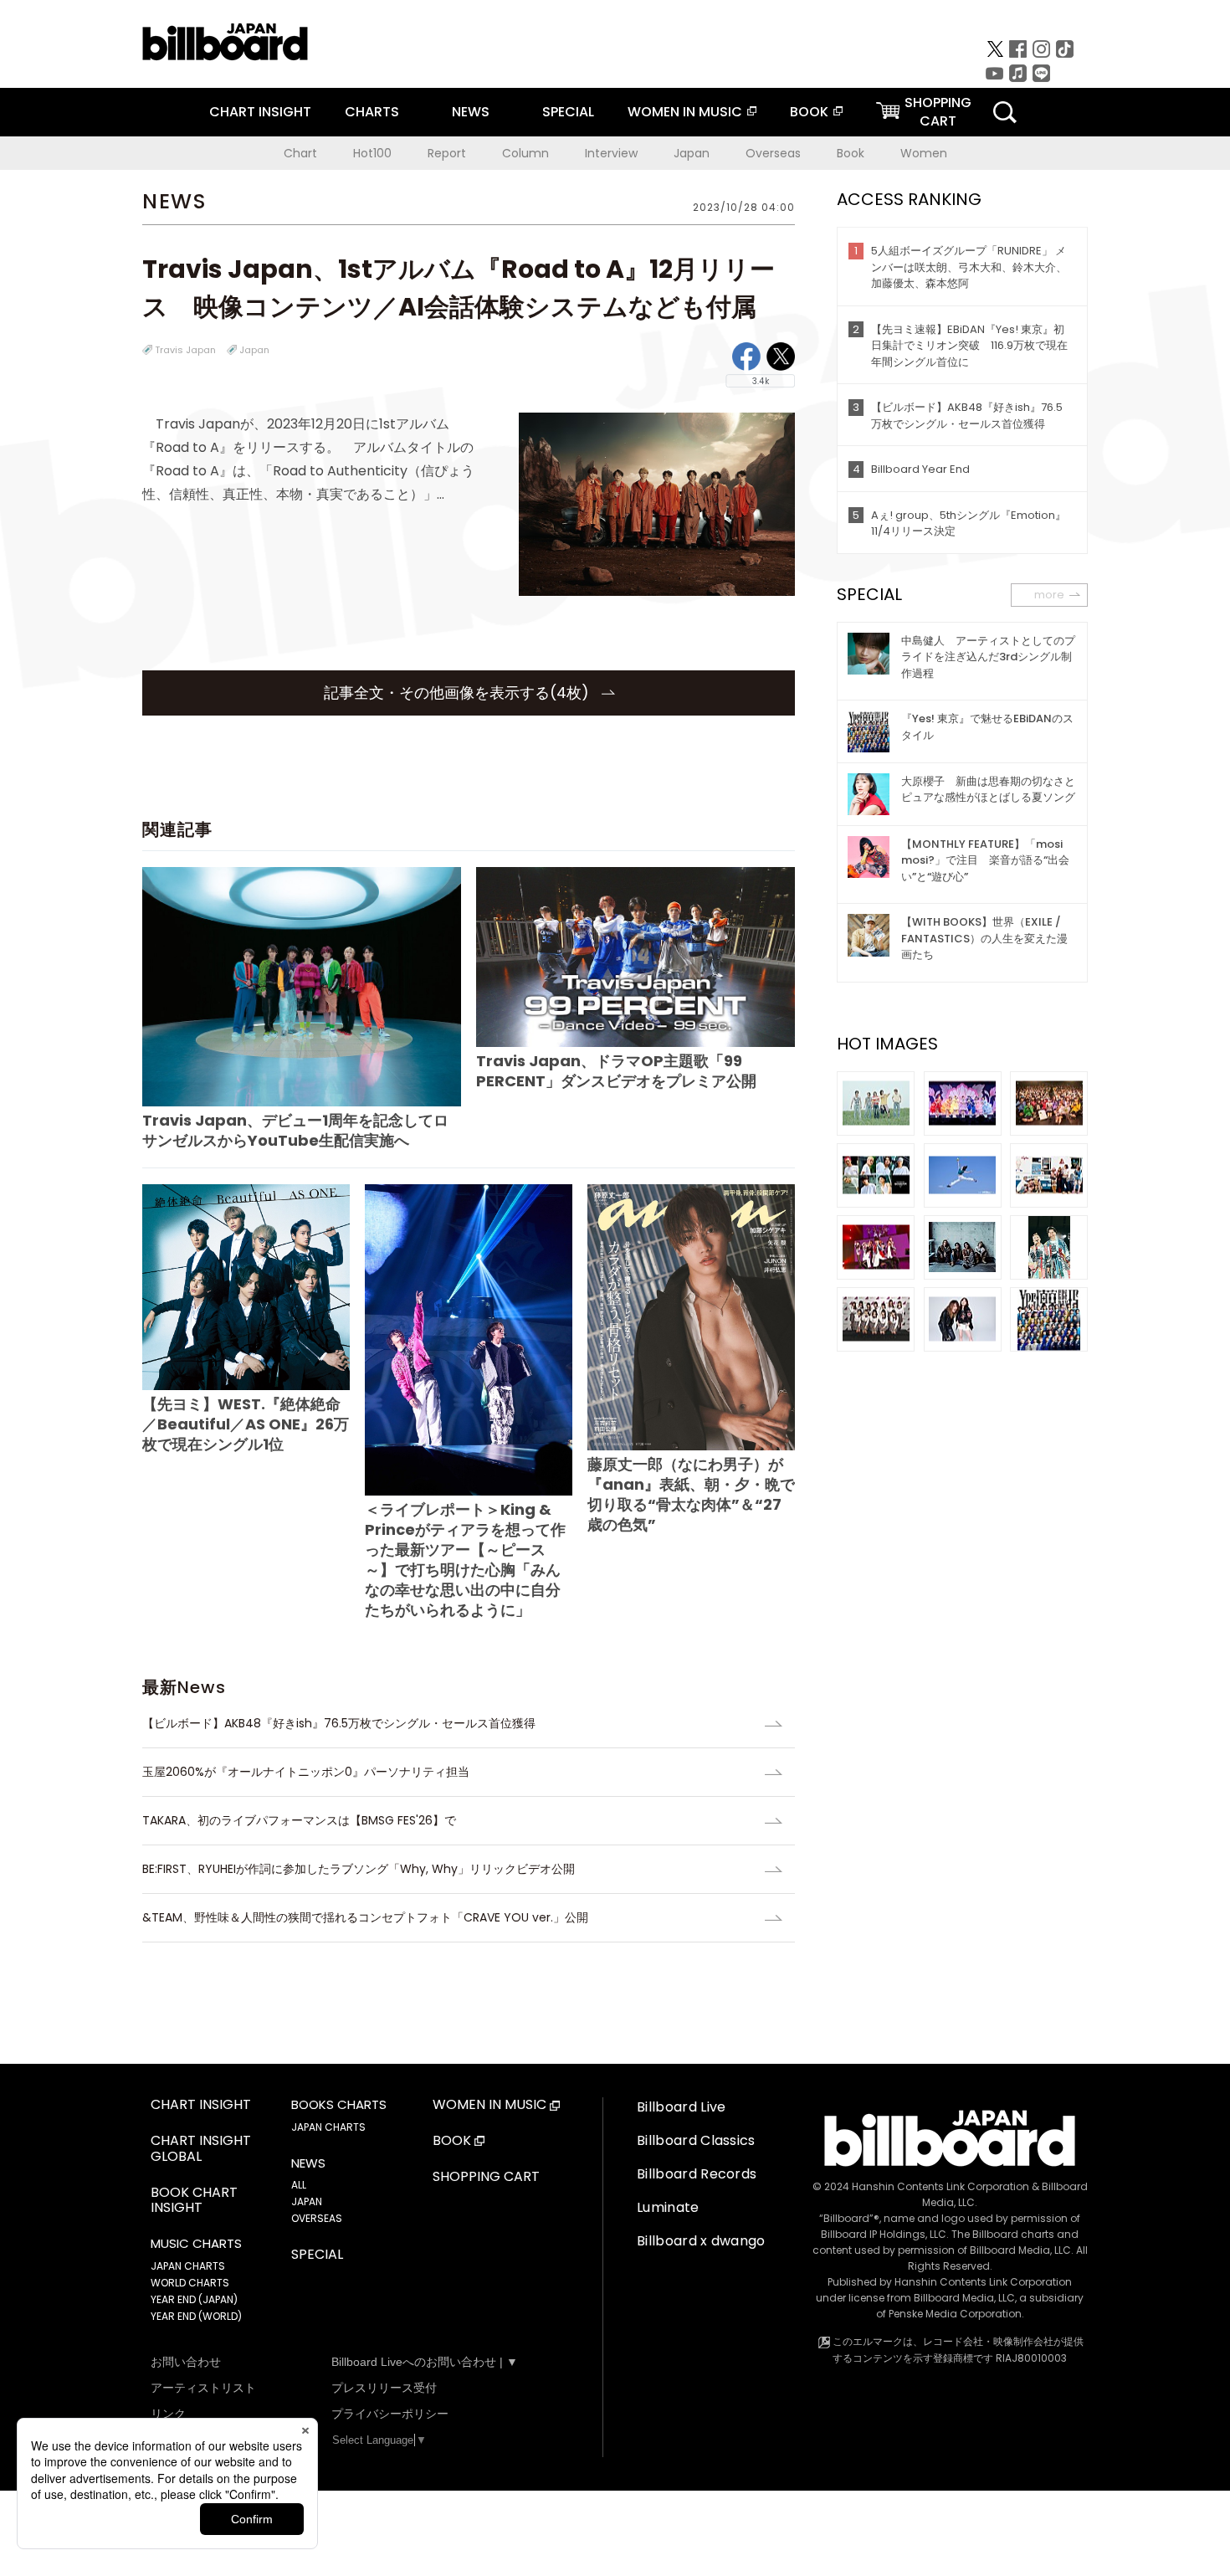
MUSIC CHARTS (196, 2244)
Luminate (668, 2207)
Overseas (773, 153)
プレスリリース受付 (384, 2388)
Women (924, 153)
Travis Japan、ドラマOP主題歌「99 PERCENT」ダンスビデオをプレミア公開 (616, 1071)
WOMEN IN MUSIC (685, 112)
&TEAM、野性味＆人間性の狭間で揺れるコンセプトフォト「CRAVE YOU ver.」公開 (365, 1917)
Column (525, 153)
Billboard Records (697, 2174)
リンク (168, 2414)
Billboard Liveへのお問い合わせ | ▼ (425, 2362)
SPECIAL (568, 112)
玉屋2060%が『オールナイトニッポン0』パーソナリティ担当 (306, 1772)
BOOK (809, 112)
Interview (611, 153)
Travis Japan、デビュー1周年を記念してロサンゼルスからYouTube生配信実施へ (295, 1130)
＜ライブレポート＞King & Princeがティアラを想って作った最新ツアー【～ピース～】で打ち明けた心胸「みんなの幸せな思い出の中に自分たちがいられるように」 (465, 1560)
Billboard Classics (696, 2140)
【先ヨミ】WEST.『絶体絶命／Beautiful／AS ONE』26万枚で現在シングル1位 (246, 1424)
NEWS (471, 112)
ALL (299, 2185)
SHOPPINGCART (938, 112)
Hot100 (372, 153)
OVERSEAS (317, 2218)
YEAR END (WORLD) (196, 2316)
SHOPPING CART (486, 2177)
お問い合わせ (186, 2362)
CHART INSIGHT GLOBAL (201, 2149)
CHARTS (372, 112)
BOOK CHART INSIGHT (194, 2201)
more (1049, 595)
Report (447, 153)
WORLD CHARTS (190, 2283)
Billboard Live (681, 2107)
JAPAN (307, 2201)
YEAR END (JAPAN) (194, 2299)
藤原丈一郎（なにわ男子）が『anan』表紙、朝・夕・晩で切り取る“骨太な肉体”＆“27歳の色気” (691, 1494)
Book (851, 153)
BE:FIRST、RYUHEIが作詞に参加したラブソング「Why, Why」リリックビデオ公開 (359, 1869)
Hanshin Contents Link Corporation (940, 2186)
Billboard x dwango (701, 2241)
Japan (692, 153)
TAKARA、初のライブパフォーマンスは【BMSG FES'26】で (299, 1820)
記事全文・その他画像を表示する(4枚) (459, 693)
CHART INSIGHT (260, 112)
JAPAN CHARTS (188, 2266)
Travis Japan (185, 350)
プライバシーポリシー (390, 2414)
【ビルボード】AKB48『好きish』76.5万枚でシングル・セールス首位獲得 (345, 1723)
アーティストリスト (203, 2388)
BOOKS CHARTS (339, 2105)
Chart (300, 153)
